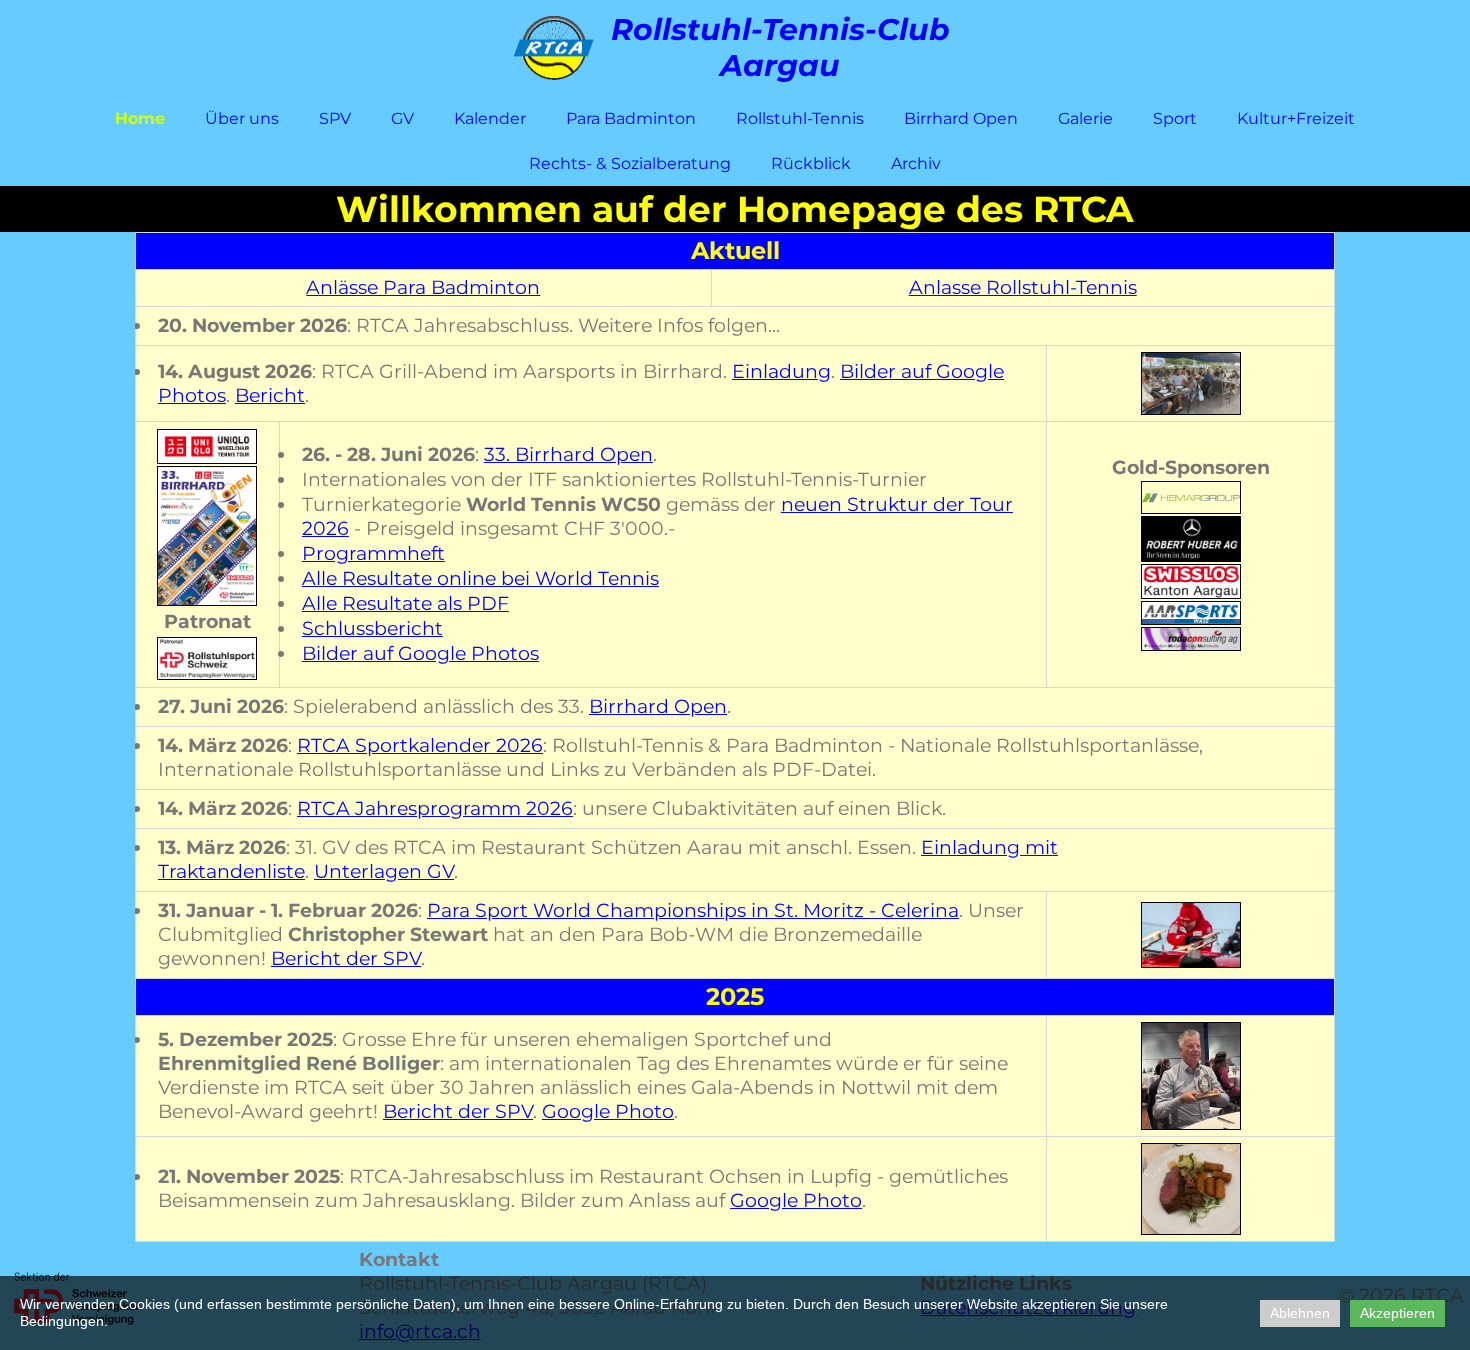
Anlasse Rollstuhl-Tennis (1023, 287)
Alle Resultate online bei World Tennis (480, 578)
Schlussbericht (372, 628)
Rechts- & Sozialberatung (630, 163)
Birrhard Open (961, 118)
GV (402, 118)
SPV (335, 118)
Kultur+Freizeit (1296, 118)
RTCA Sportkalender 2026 (420, 745)
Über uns (242, 118)
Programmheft (373, 553)
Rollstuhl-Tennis (800, 118)
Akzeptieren (1397, 1313)
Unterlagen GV (384, 871)
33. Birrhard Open (568, 454)
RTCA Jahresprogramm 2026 (435, 808)
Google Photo (608, 1111)
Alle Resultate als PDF (405, 603)
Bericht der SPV (346, 958)
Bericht (270, 395)
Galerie (1085, 118)
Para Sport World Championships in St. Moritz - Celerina (693, 910)
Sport (1175, 118)
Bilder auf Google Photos (420, 653)
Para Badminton (631, 118)
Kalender (490, 118)
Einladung (781, 371)
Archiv (916, 163)
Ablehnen (1300, 1313)
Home (140, 118)
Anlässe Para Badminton (423, 287)
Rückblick (811, 163)
